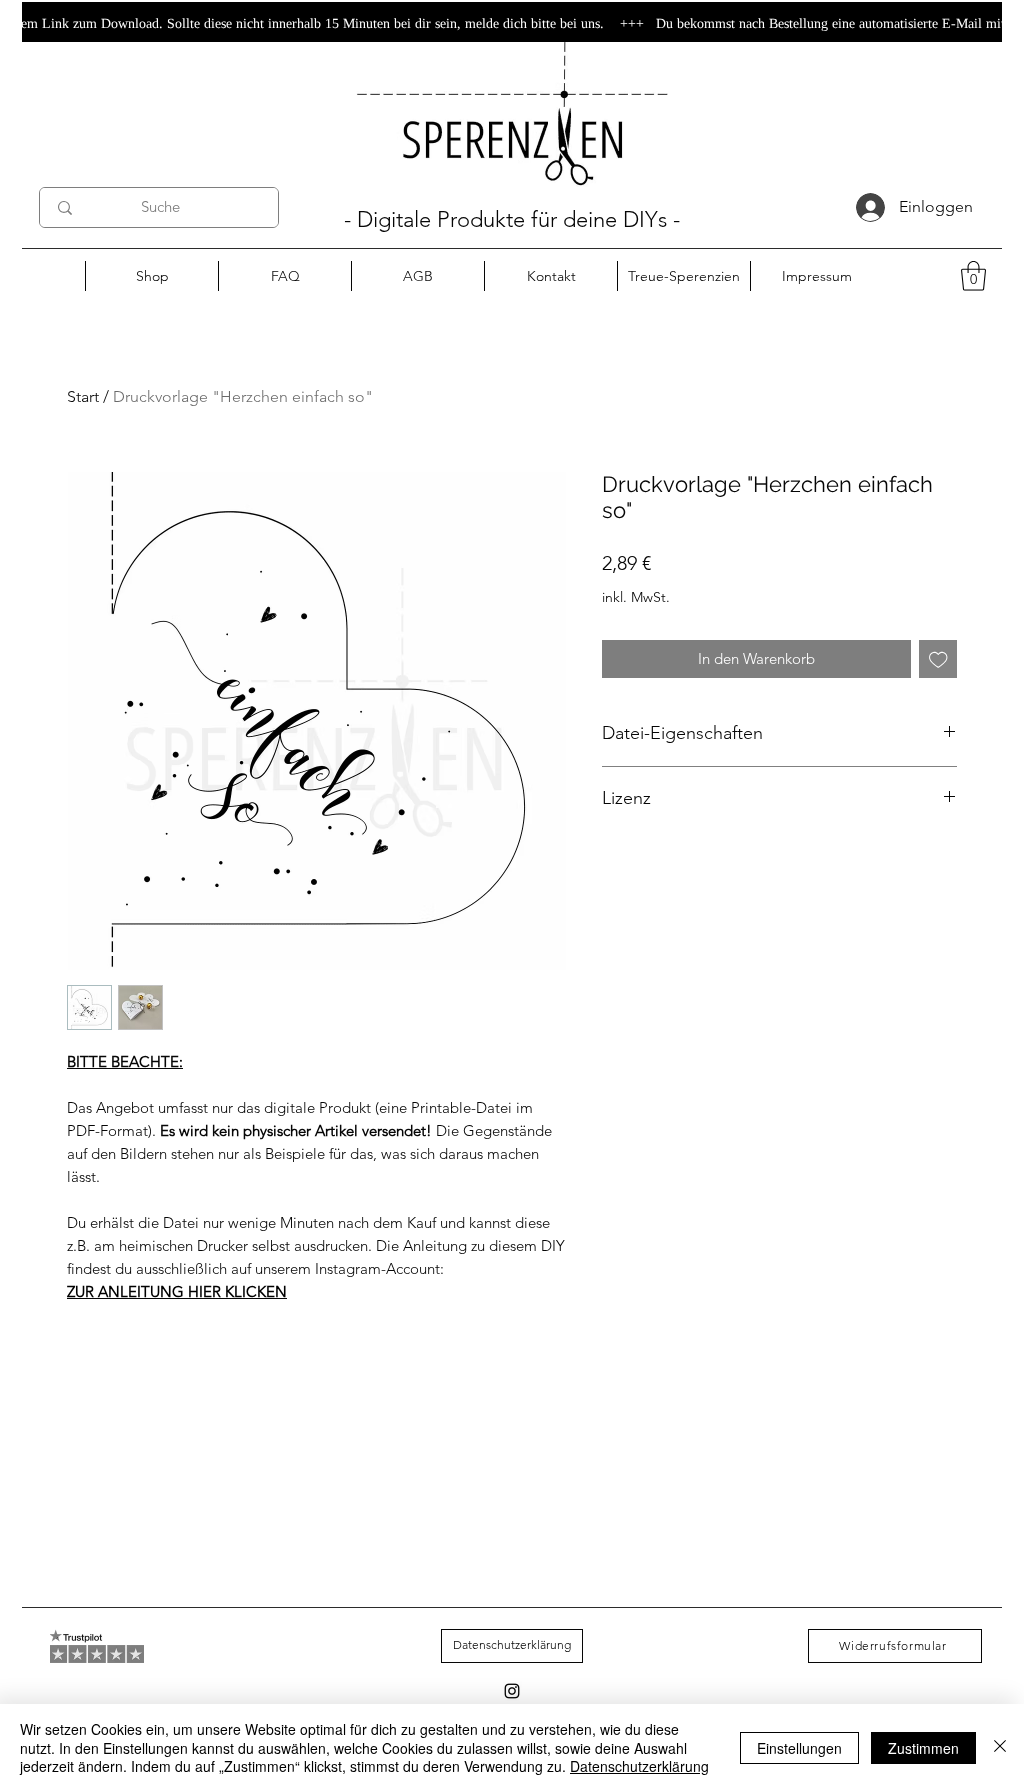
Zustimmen (923, 1748)
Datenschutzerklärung (639, 1766)
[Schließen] (1000, 1747)
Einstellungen (799, 1748)
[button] (973, 276)
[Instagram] (512, 1691)
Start (83, 396)
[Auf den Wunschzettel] (938, 659)
